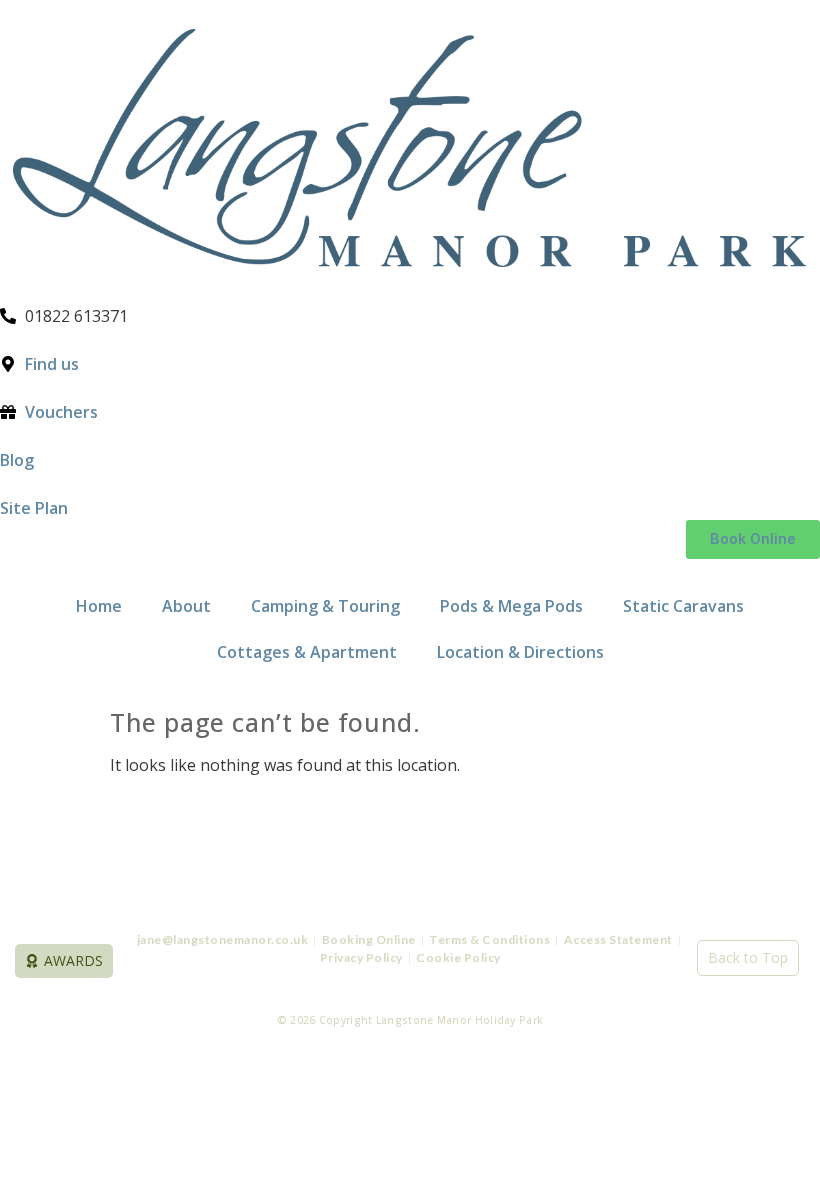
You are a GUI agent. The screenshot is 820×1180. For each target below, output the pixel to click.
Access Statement (620, 939)
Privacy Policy (361, 957)
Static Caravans (683, 606)
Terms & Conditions (489, 939)
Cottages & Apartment (307, 652)
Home (99, 606)
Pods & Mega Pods (511, 606)
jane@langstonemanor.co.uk (223, 939)
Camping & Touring (325, 606)
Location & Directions (520, 652)
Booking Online (369, 939)
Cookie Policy (458, 957)
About (186, 606)
